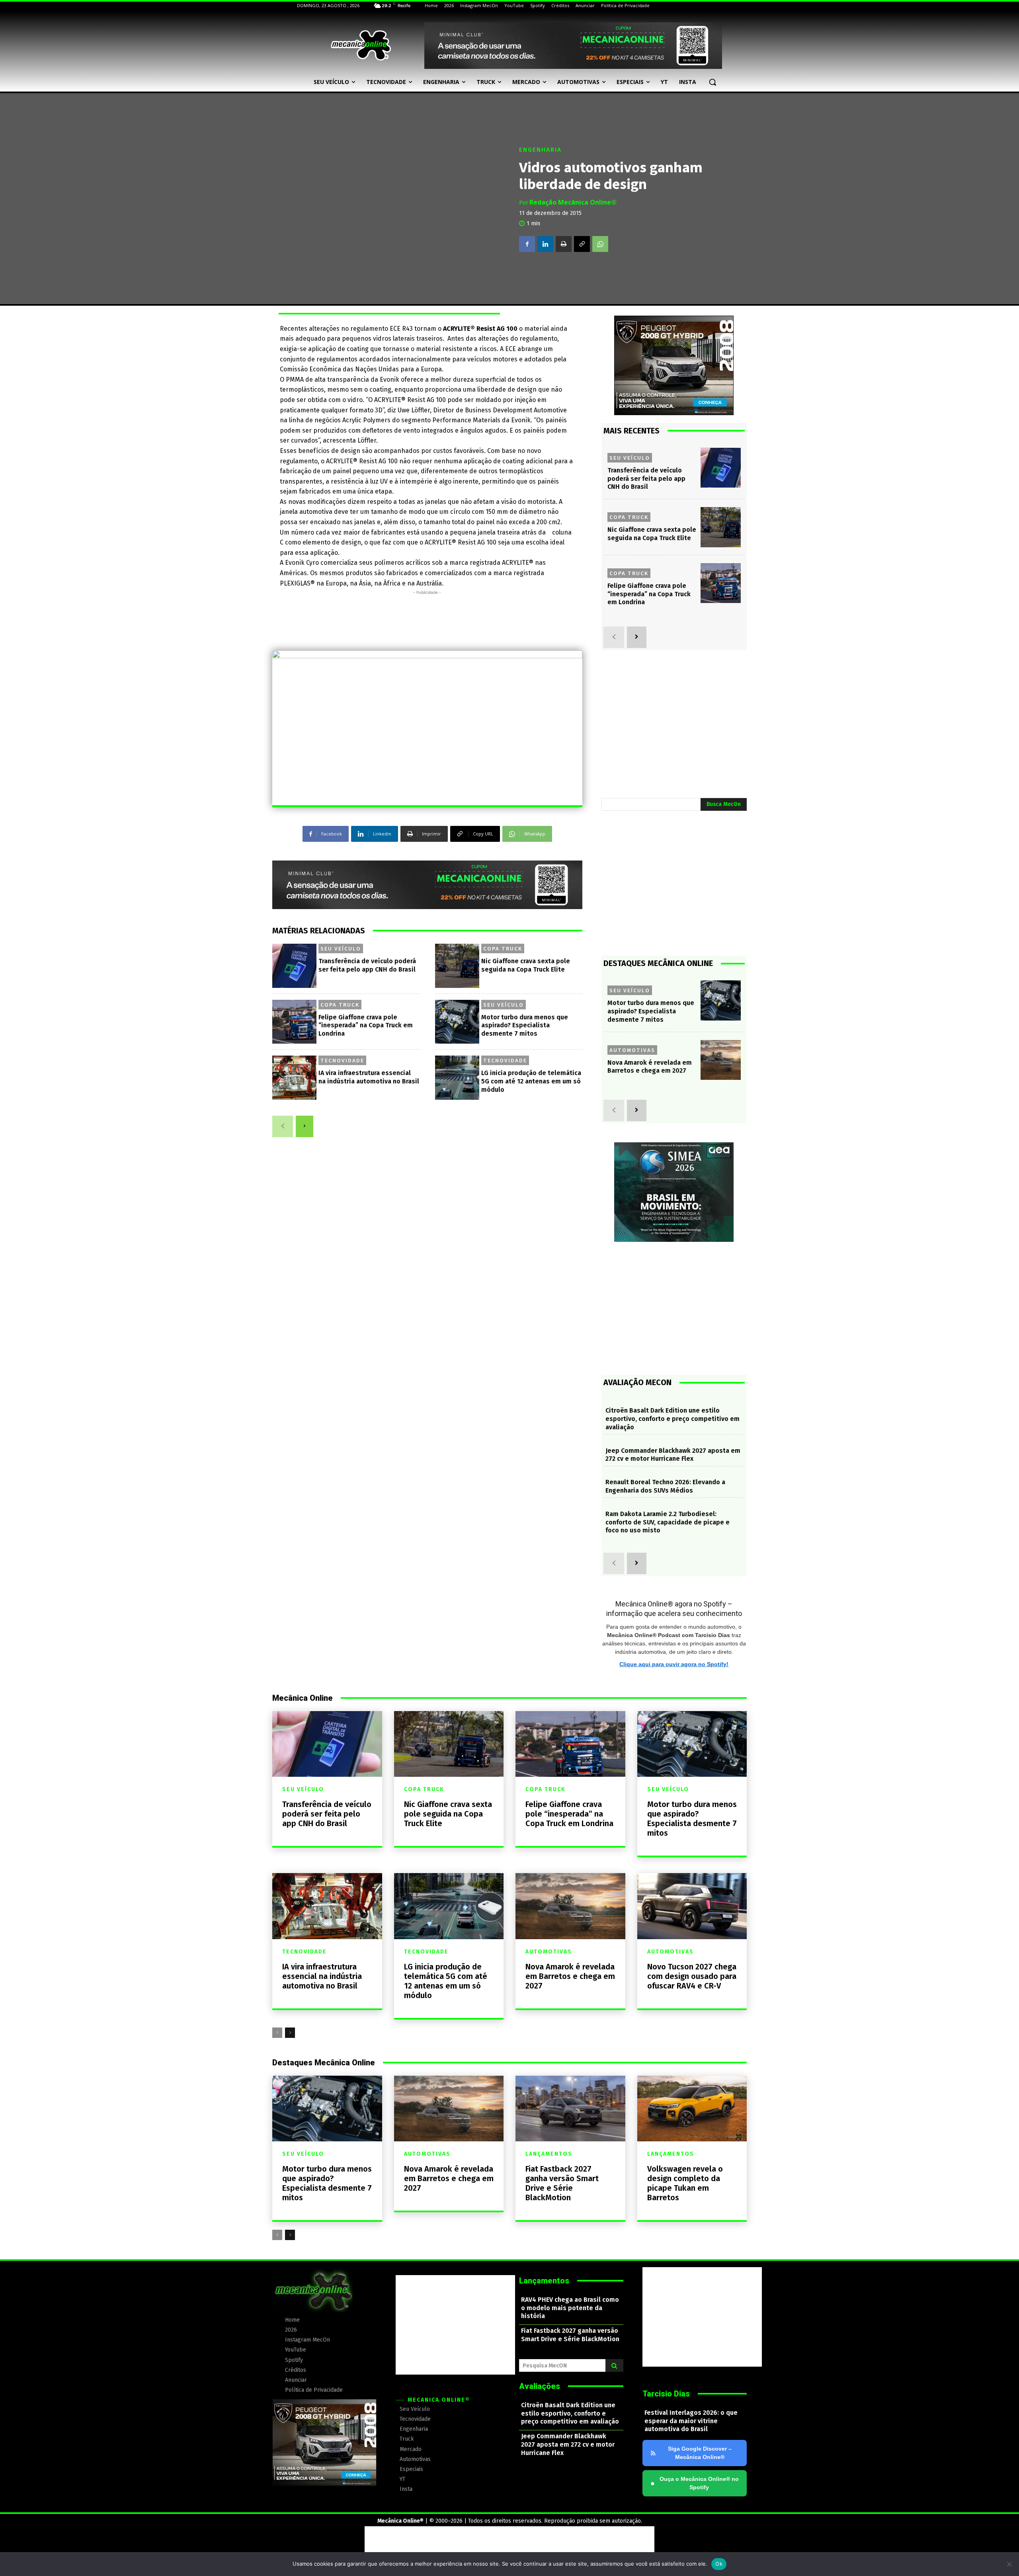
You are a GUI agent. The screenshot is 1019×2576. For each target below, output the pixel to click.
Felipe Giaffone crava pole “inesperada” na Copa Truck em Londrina (366, 1026)
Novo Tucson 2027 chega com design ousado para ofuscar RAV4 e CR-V (692, 1976)
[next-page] (305, 1126)
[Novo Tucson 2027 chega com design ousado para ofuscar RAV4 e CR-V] (692, 1906)
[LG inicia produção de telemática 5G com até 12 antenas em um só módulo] (457, 1078)
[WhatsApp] (600, 244)
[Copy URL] (582, 244)
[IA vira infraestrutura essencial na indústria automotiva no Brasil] (294, 1078)
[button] (713, 82)
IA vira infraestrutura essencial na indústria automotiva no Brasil (369, 1077)
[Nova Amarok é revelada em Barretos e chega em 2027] (721, 1060)
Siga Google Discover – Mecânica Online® (700, 2453)
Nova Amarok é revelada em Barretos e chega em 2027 (650, 1067)
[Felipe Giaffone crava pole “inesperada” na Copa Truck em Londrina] (294, 1022)
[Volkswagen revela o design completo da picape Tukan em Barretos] (692, 2109)
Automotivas (632, 1050)
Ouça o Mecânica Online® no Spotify (695, 2483)
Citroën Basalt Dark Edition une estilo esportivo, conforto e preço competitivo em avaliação (673, 1419)
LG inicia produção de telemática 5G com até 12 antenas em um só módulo (531, 1081)
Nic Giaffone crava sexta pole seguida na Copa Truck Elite (652, 534)
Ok (719, 2564)
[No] (1009, 2564)
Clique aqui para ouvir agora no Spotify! (674, 1664)
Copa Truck (503, 948)
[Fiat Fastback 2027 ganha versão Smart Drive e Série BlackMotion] (570, 2109)
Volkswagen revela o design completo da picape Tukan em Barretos (685, 2183)
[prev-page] (283, 1126)
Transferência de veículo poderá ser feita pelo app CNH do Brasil (646, 479)
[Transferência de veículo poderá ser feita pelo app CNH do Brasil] (294, 966)
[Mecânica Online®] (361, 45)
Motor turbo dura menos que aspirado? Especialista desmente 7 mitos (525, 1026)
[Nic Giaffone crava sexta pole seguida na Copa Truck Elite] (457, 966)
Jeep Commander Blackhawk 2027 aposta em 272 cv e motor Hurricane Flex (673, 1455)
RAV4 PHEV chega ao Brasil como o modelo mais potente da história (570, 2308)
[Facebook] (527, 244)
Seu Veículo (341, 948)
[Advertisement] (427, 615)
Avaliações (540, 2386)
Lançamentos (549, 2154)
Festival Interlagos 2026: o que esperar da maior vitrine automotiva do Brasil (691, 2421)
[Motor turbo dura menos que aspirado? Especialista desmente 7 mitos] (457, 1022)
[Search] (614, 2365)
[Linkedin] (545, 244)
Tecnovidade (342, 1060)
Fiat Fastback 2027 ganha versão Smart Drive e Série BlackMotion (562, 2183)
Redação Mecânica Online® (573, 202)
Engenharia (540, 150)
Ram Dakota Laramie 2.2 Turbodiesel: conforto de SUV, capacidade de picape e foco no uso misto (668, 1522)
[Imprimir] (564, 244)
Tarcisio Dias (666, 2394)
